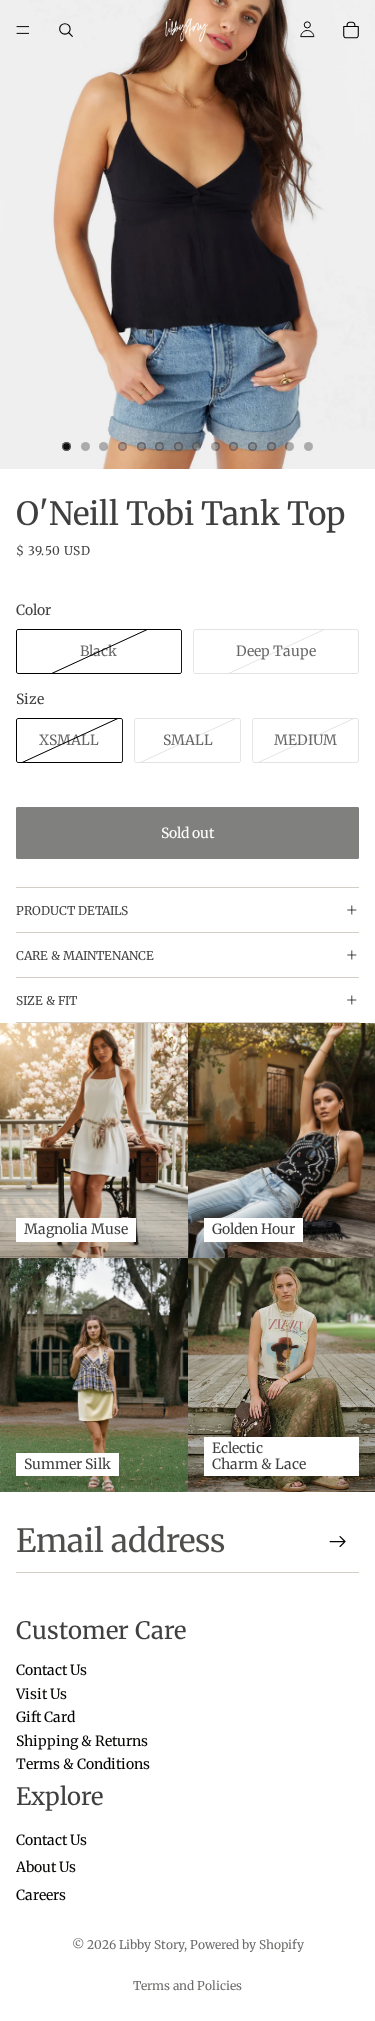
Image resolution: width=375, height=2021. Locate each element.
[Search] (66, 30)
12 (271, 447)
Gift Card (45, 1718)
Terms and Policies (187, 1985)
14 (308, 447)
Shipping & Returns (82, 1741)
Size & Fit (46, 1000)
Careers (41, 1895)
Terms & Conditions (83, 1764)
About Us (46, 1868)
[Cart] (351, 30)
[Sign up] (338, 1542)
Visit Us (41, 1694)
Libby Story (151, 1944)
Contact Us (51, 1671)
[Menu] (23, 30)
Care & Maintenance (85, 955)
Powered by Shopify (247, 1944)
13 (290, 447)
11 (253, 447)
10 (234, 447)
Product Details (72, 910)
